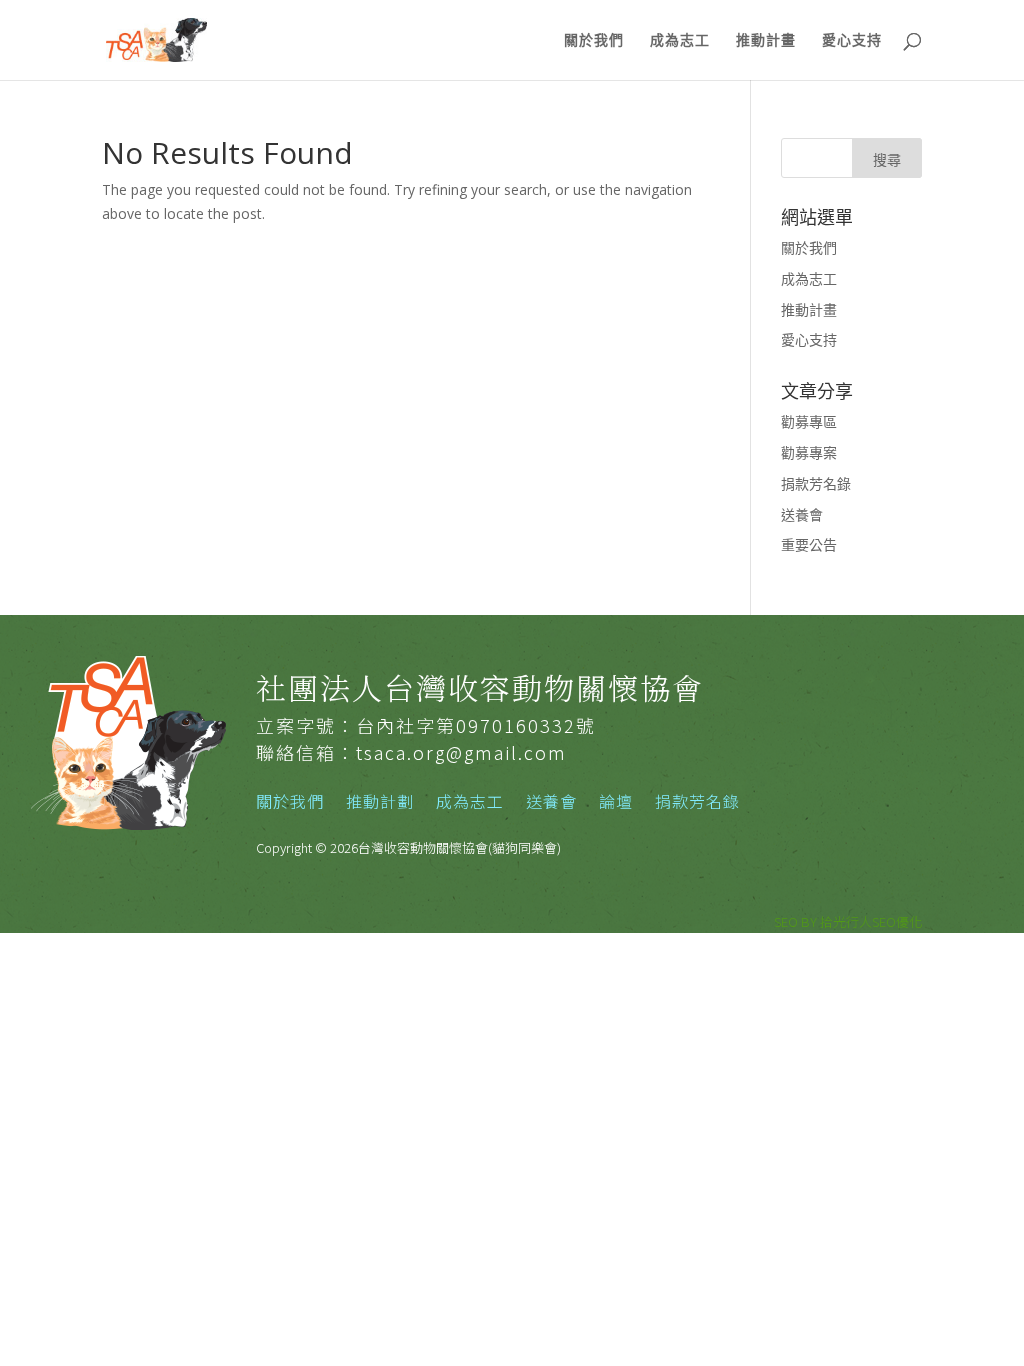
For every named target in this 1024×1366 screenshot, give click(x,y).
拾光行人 (846, 921)
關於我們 (594, 41)
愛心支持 (852, 41)
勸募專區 (809, 421)
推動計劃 (380, 803)
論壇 (616, 803)
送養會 (802, 514)
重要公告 (809, 544)
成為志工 (680, 41)
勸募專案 (809, 452)
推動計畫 (766, 41)
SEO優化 (897, 921)
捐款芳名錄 (816, 483)
